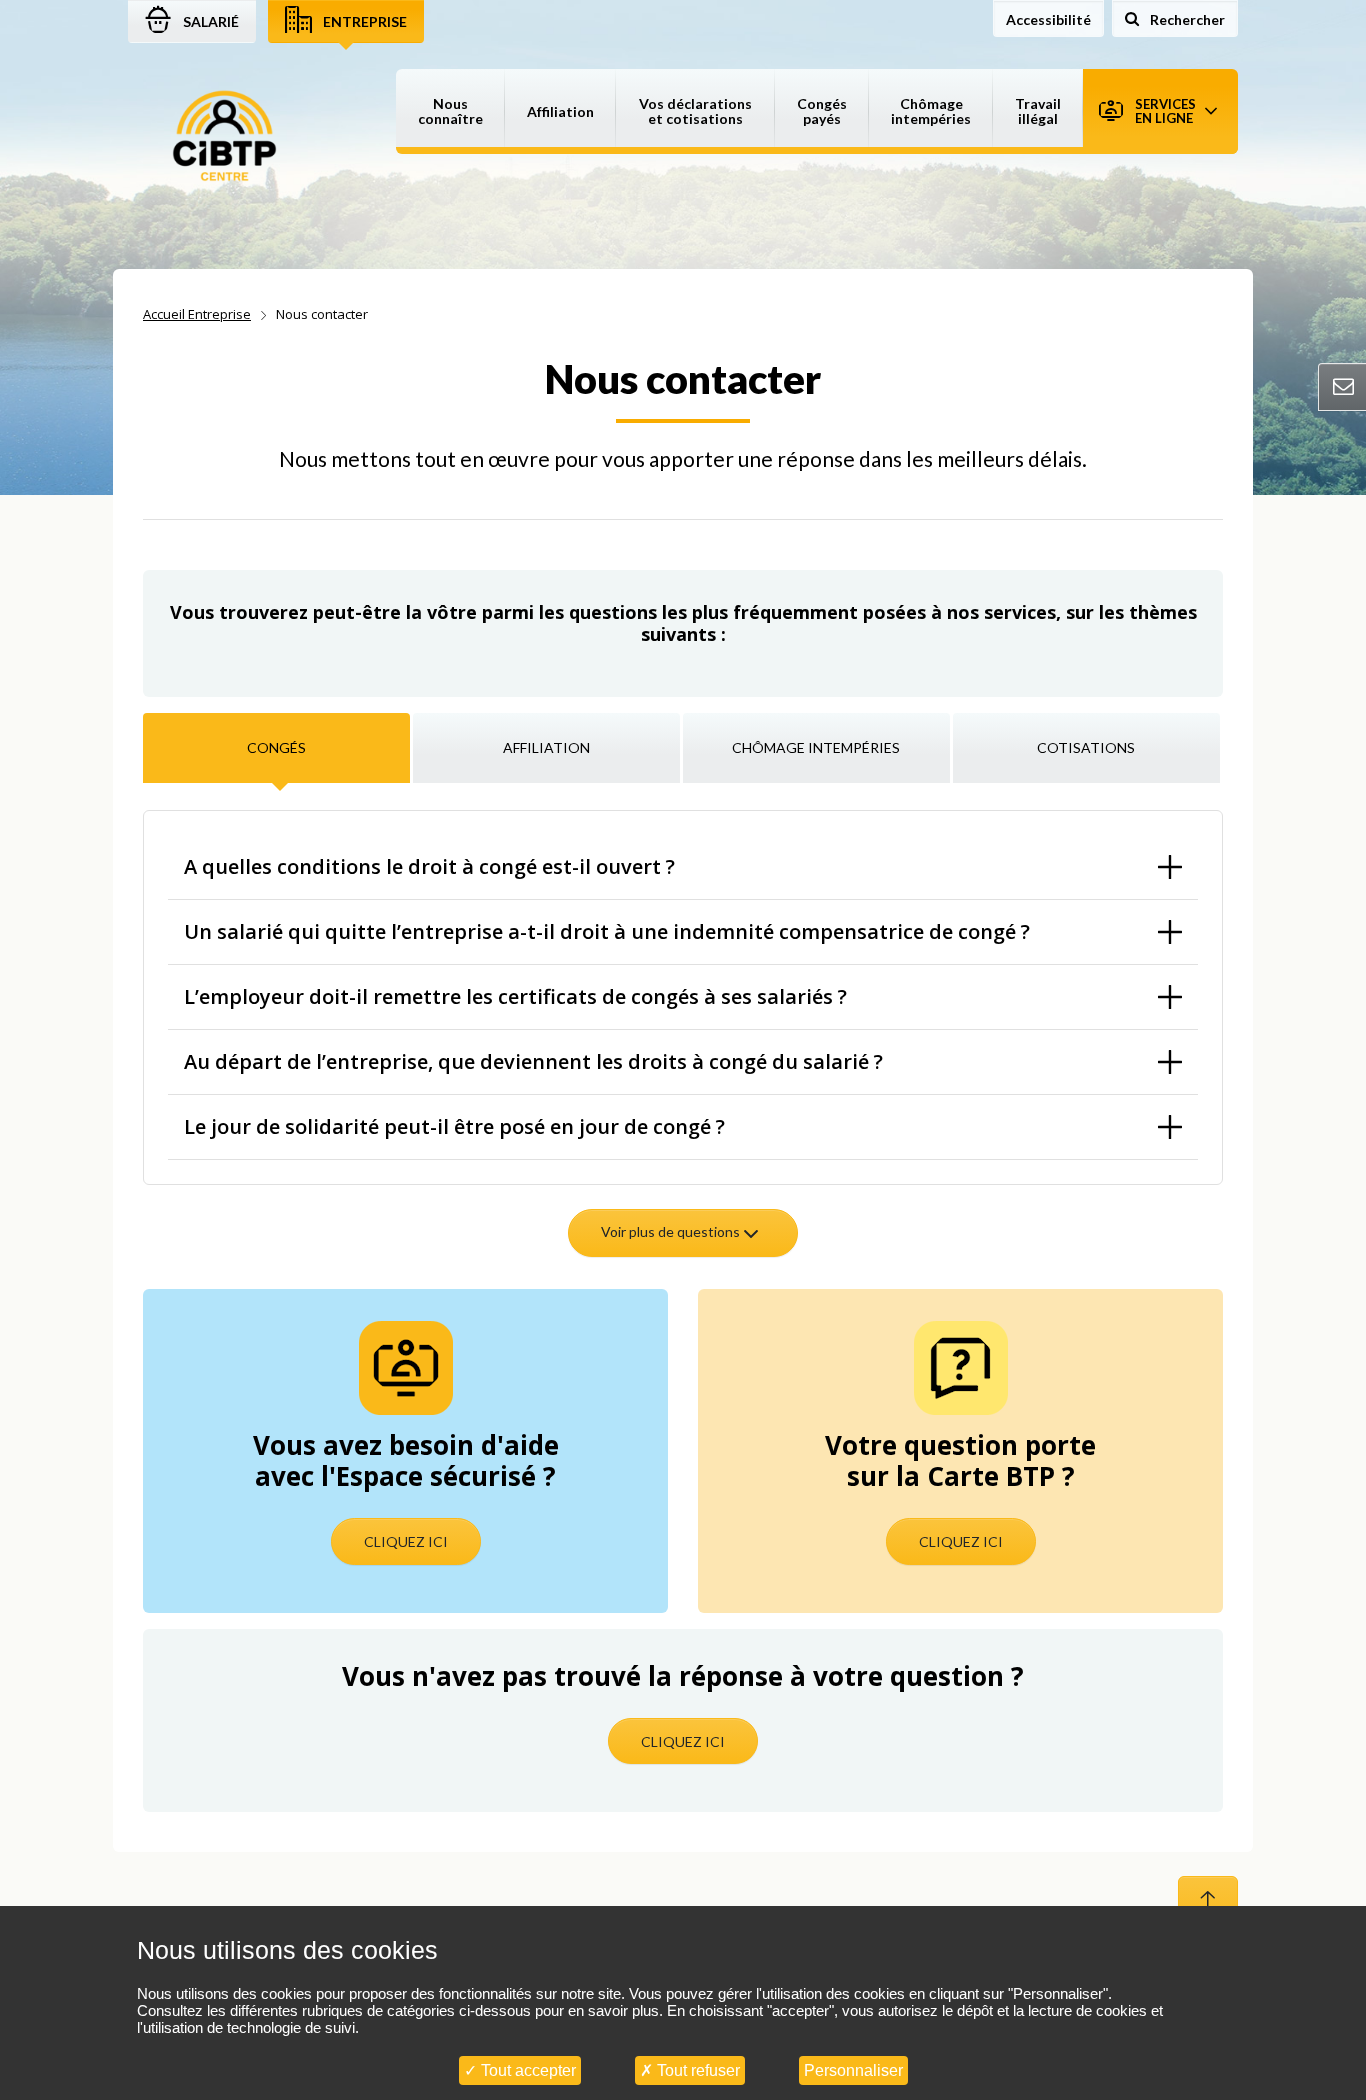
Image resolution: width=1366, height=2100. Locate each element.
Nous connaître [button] (450, 111)
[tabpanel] (683, 1042)
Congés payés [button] (822, 111)
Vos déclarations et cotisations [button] (695, 111)
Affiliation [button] (560, 111)
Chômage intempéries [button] (931, 111)
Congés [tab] (276, 747)
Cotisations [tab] (1086, 747)
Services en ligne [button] (1165, 111)
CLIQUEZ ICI (406, 1541)
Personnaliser (853, 2070)
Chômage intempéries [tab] (816, 747)
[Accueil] (224, 137)
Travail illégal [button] (1038, 111)
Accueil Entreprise (197, 314)
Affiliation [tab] (546, 747)
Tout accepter (526, 2070)
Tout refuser (696, 2070)
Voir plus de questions (672, 1231)
